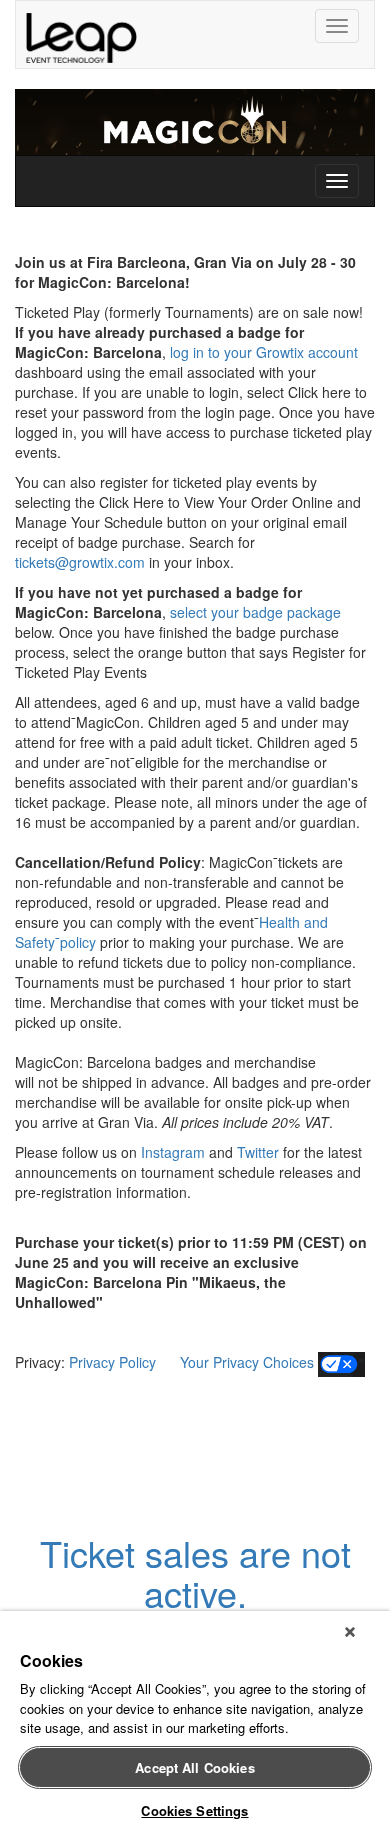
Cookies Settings (194, 1810)
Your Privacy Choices (245, 1362)
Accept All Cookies (194, 1767)
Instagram (173, 1152)
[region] (195, 1722)
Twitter (258, 1152)
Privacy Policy (116, 1362)
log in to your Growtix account (264, 352)
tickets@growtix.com (80, 562)
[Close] (350, 1632)
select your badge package (253, 612)
